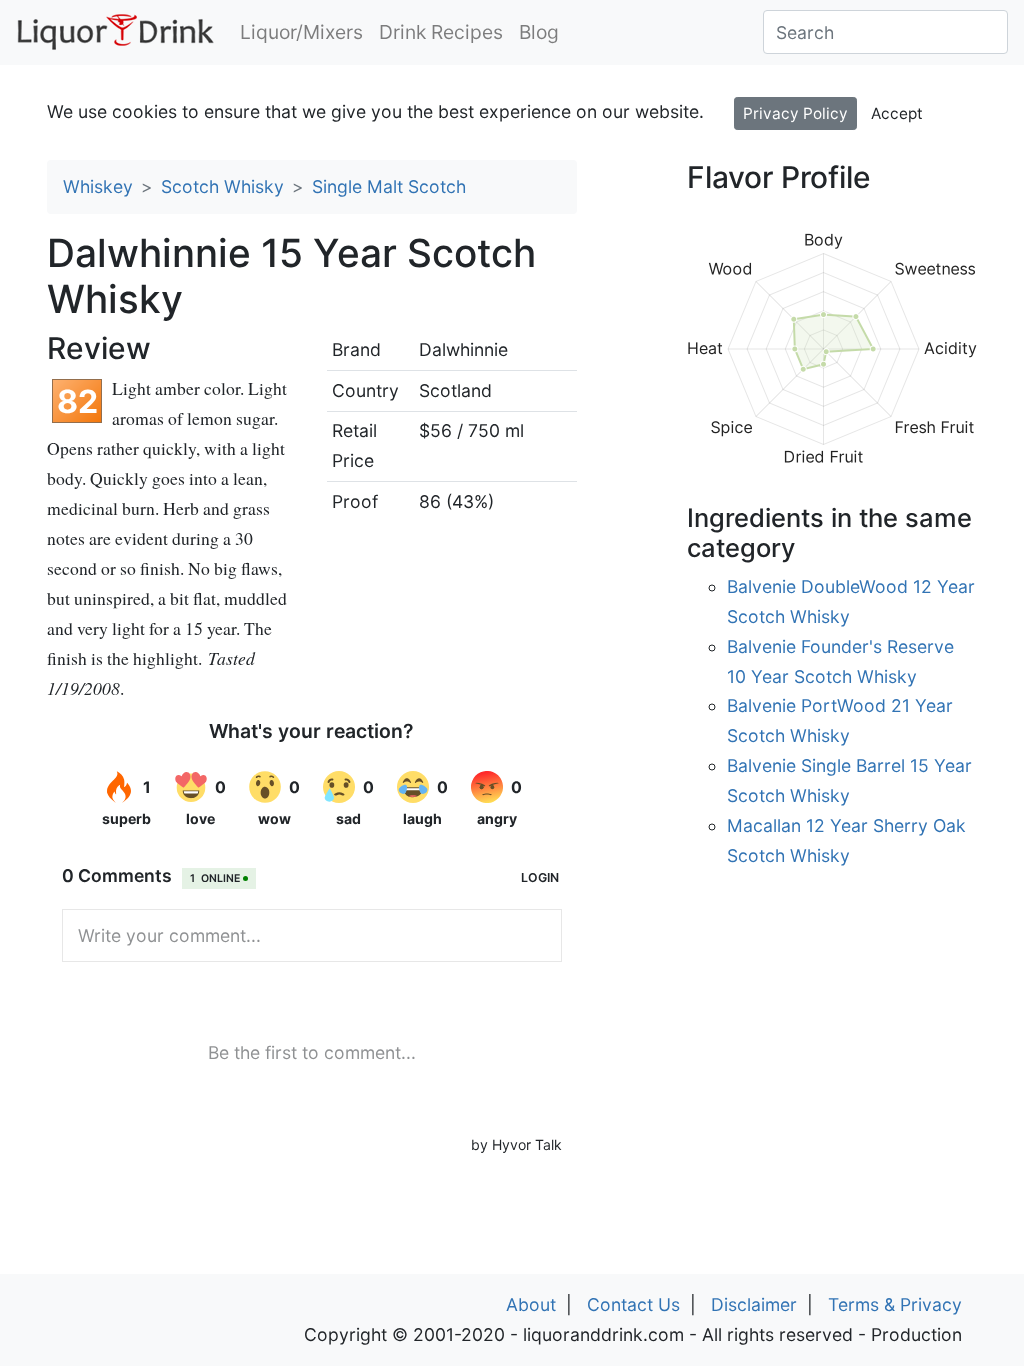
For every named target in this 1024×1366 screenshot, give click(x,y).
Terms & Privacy (895, 1304)
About (531, 1304)
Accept (897, 113)
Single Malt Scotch (389, 186)
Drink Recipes (441, 32)
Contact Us (633, 1304)
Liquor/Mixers (301, 32)
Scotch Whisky (222, 186)
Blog (539, 32)
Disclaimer (754, 1304)
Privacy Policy (795, 113)
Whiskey (98, 186)
